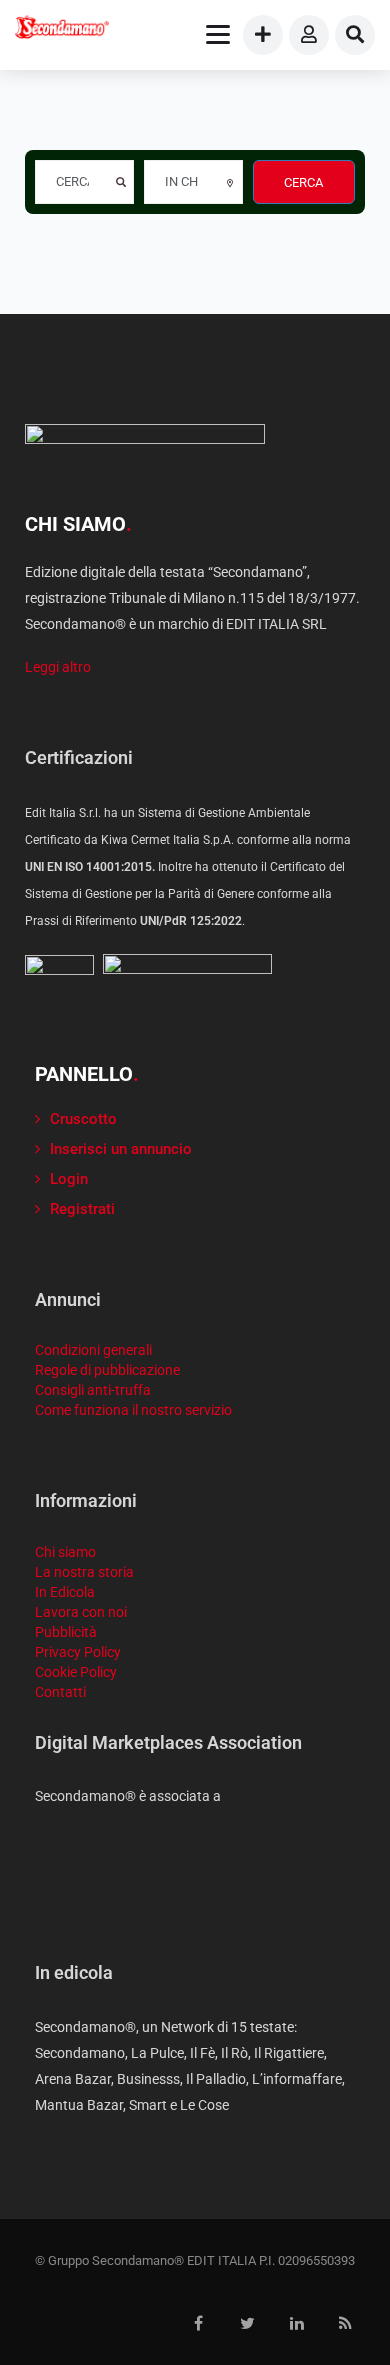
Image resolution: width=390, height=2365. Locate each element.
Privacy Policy (78, 1652)
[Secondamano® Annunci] (62, 29)
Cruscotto (83, 1119)
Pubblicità (66, 1632)
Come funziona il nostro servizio (133, 1410)
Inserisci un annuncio (121, 1149)
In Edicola (65, 1592)
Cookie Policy (76, 1672)
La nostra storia (84, 1572)
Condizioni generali (93, 1350)
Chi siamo (65, 1552)
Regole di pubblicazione (107, 1370)
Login (69, 1179)
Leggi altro (58, 667)
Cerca (303, 182)
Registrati (82, 1209)
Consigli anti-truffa (93, 1390)
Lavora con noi (81, 1612)
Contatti (60, 1692)
